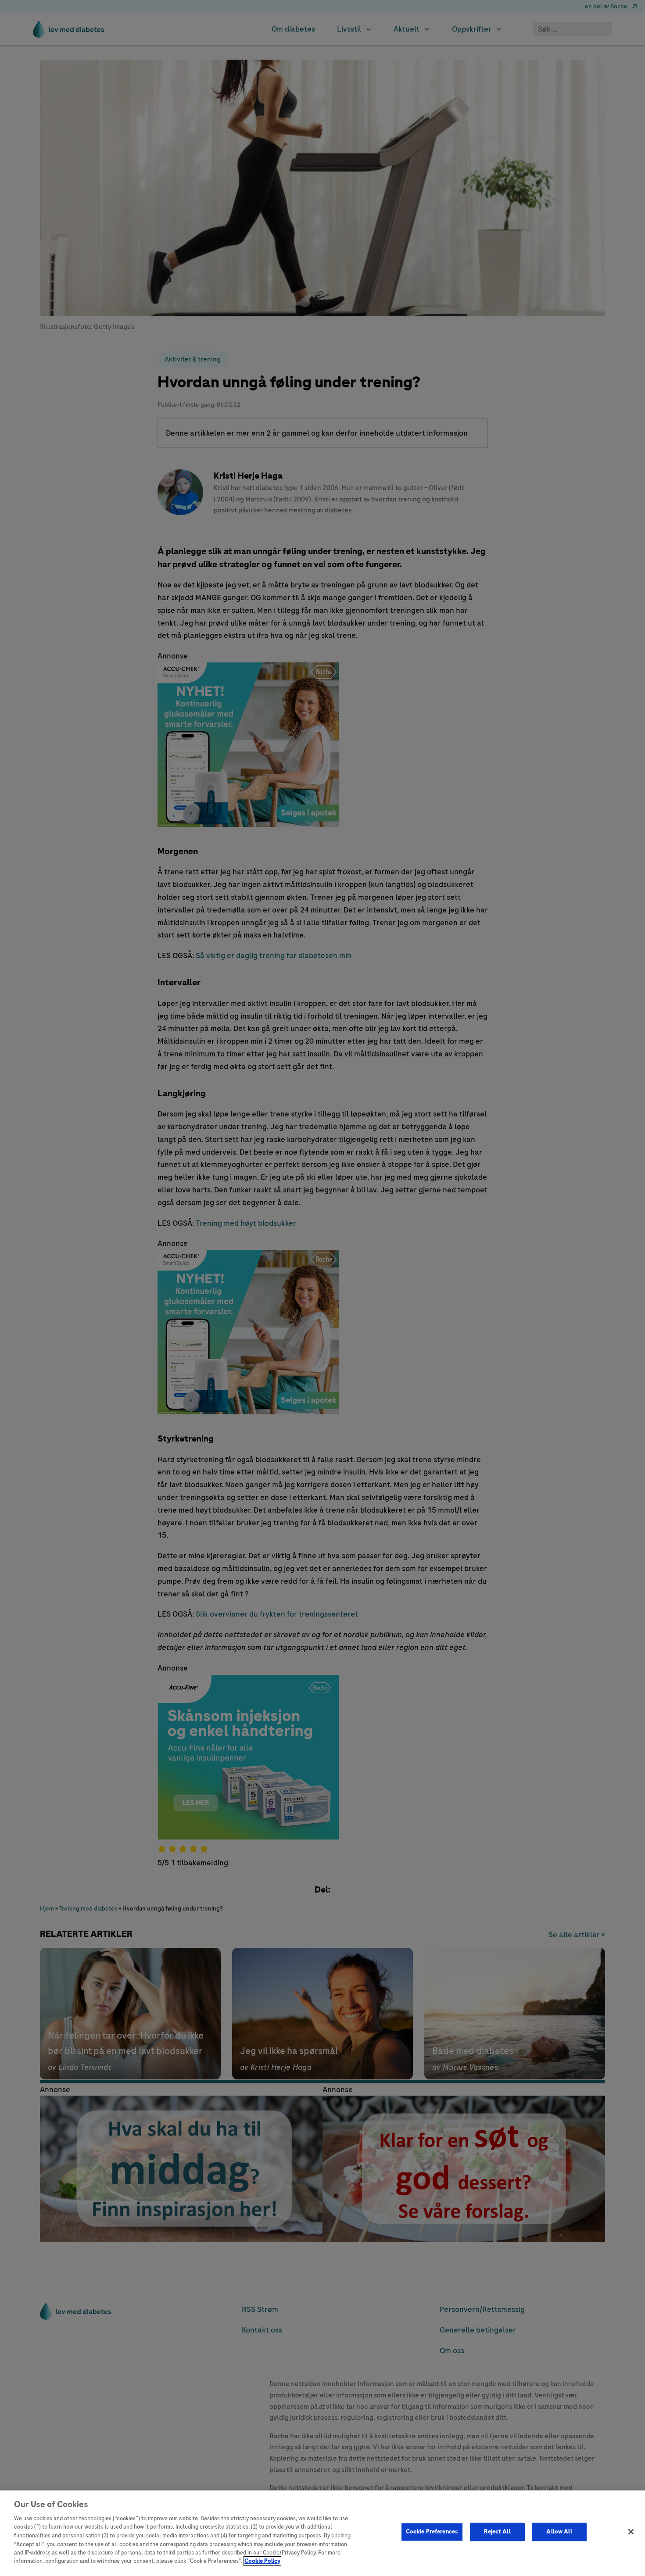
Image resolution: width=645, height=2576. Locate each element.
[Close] (631, 2532)
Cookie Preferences (432, 2532)
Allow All (559, 2532)
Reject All (497, 2532)
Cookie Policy (262, 2561)
